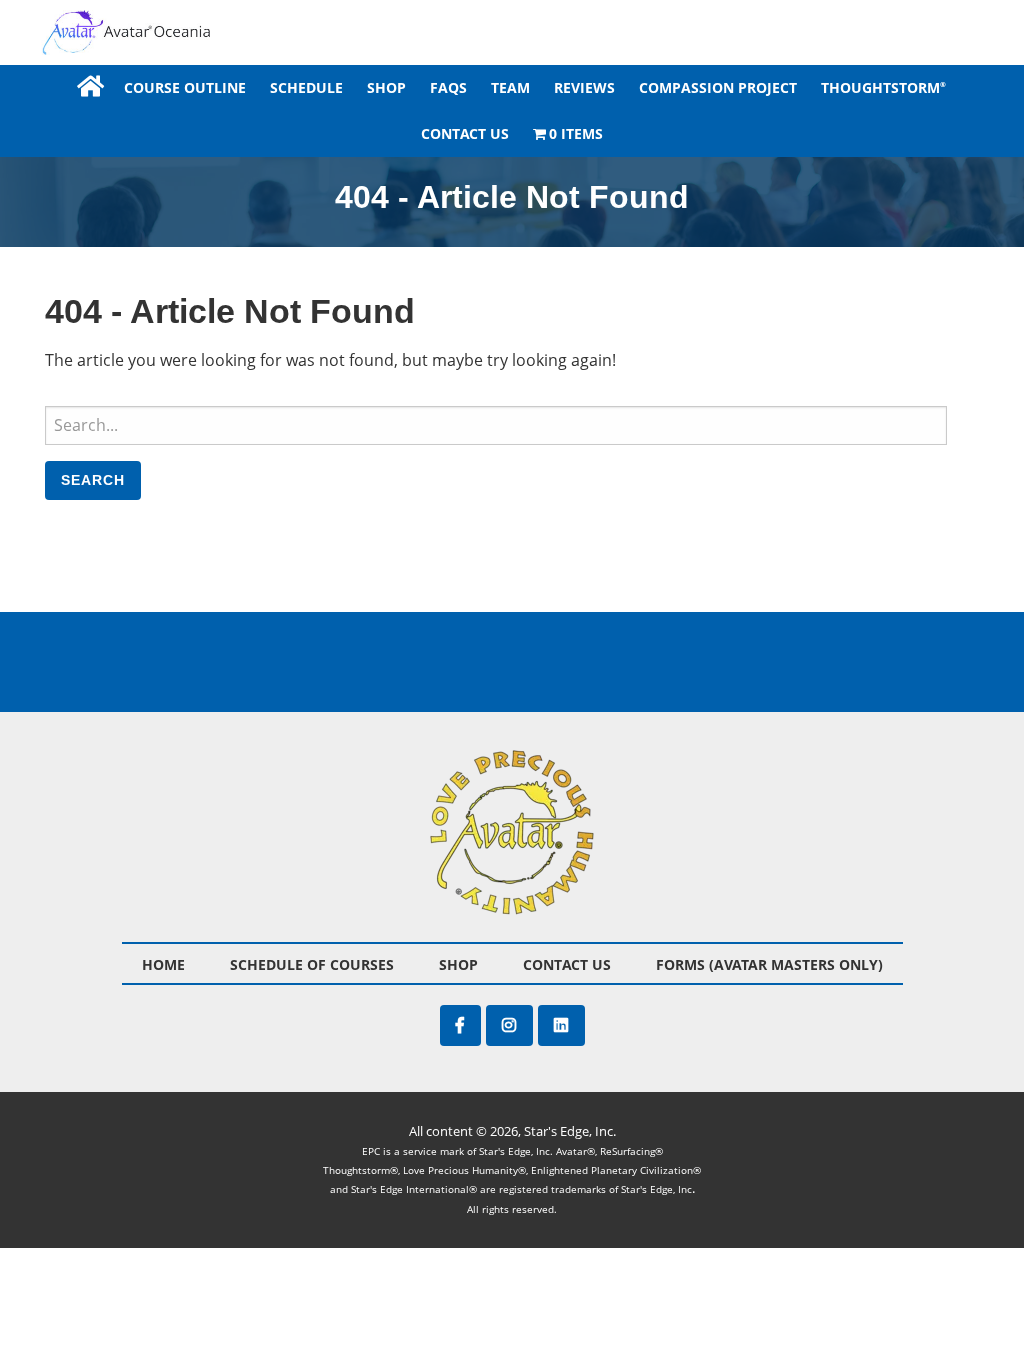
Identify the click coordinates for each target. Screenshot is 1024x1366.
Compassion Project (718, 87)
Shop (386, 87)
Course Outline (185, 87)
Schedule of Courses (312, 964)
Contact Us (465, 133)
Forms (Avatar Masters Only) (769, 964)
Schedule (306, 87)
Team (510, 87)
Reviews (584, 87)
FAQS (448, 87)
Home (89, 87)
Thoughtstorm (883, 87)
